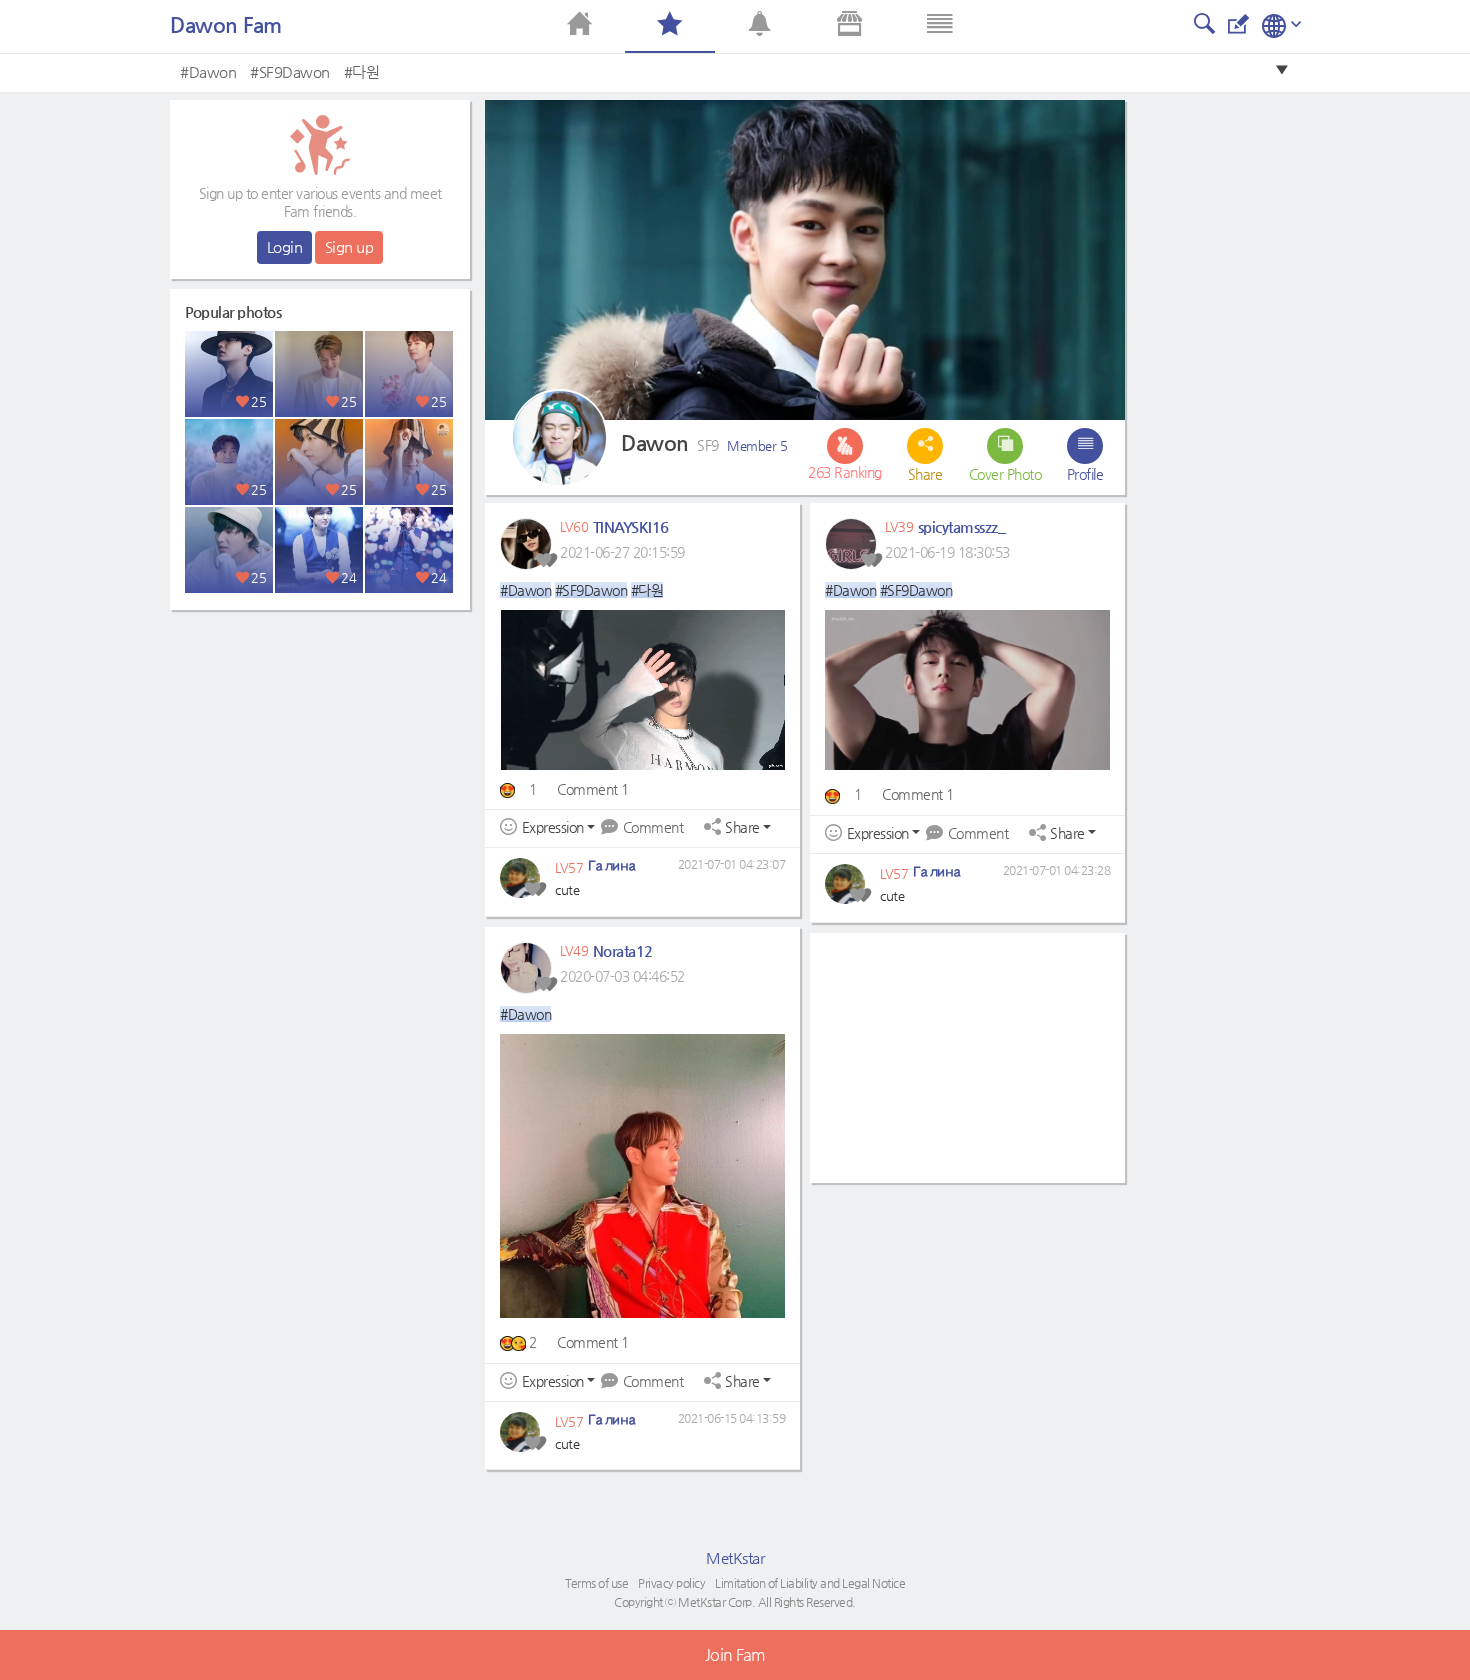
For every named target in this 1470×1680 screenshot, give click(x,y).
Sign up (349, 246)
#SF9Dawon (290, 71)
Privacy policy (671, 1583)
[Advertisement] (320, 745)
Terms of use (596, 1583)
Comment (653, 827)
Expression (553, 827)
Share (742, 827)
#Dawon (208, 71)
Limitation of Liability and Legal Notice (810, 1583)
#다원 (362, 71)
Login (285, 246)
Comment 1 (593, 789)
